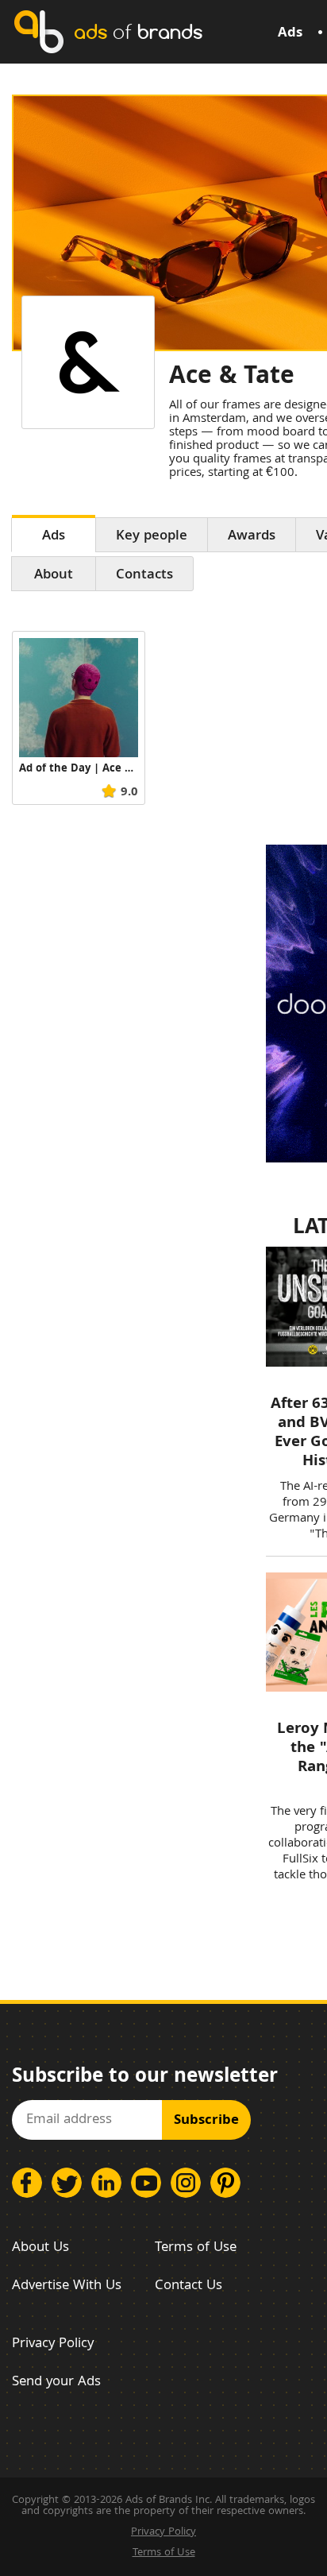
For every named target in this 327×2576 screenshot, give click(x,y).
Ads (290, 34)
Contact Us (189, 2286)
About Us (40, 2248)
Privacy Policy (53, 2344)
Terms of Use (196, 2248)
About (54, 576)
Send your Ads (56, 2383)
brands (138, 31)
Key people (152, 537)
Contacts (144, 576)
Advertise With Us (67, 2286)
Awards (252, 537)
